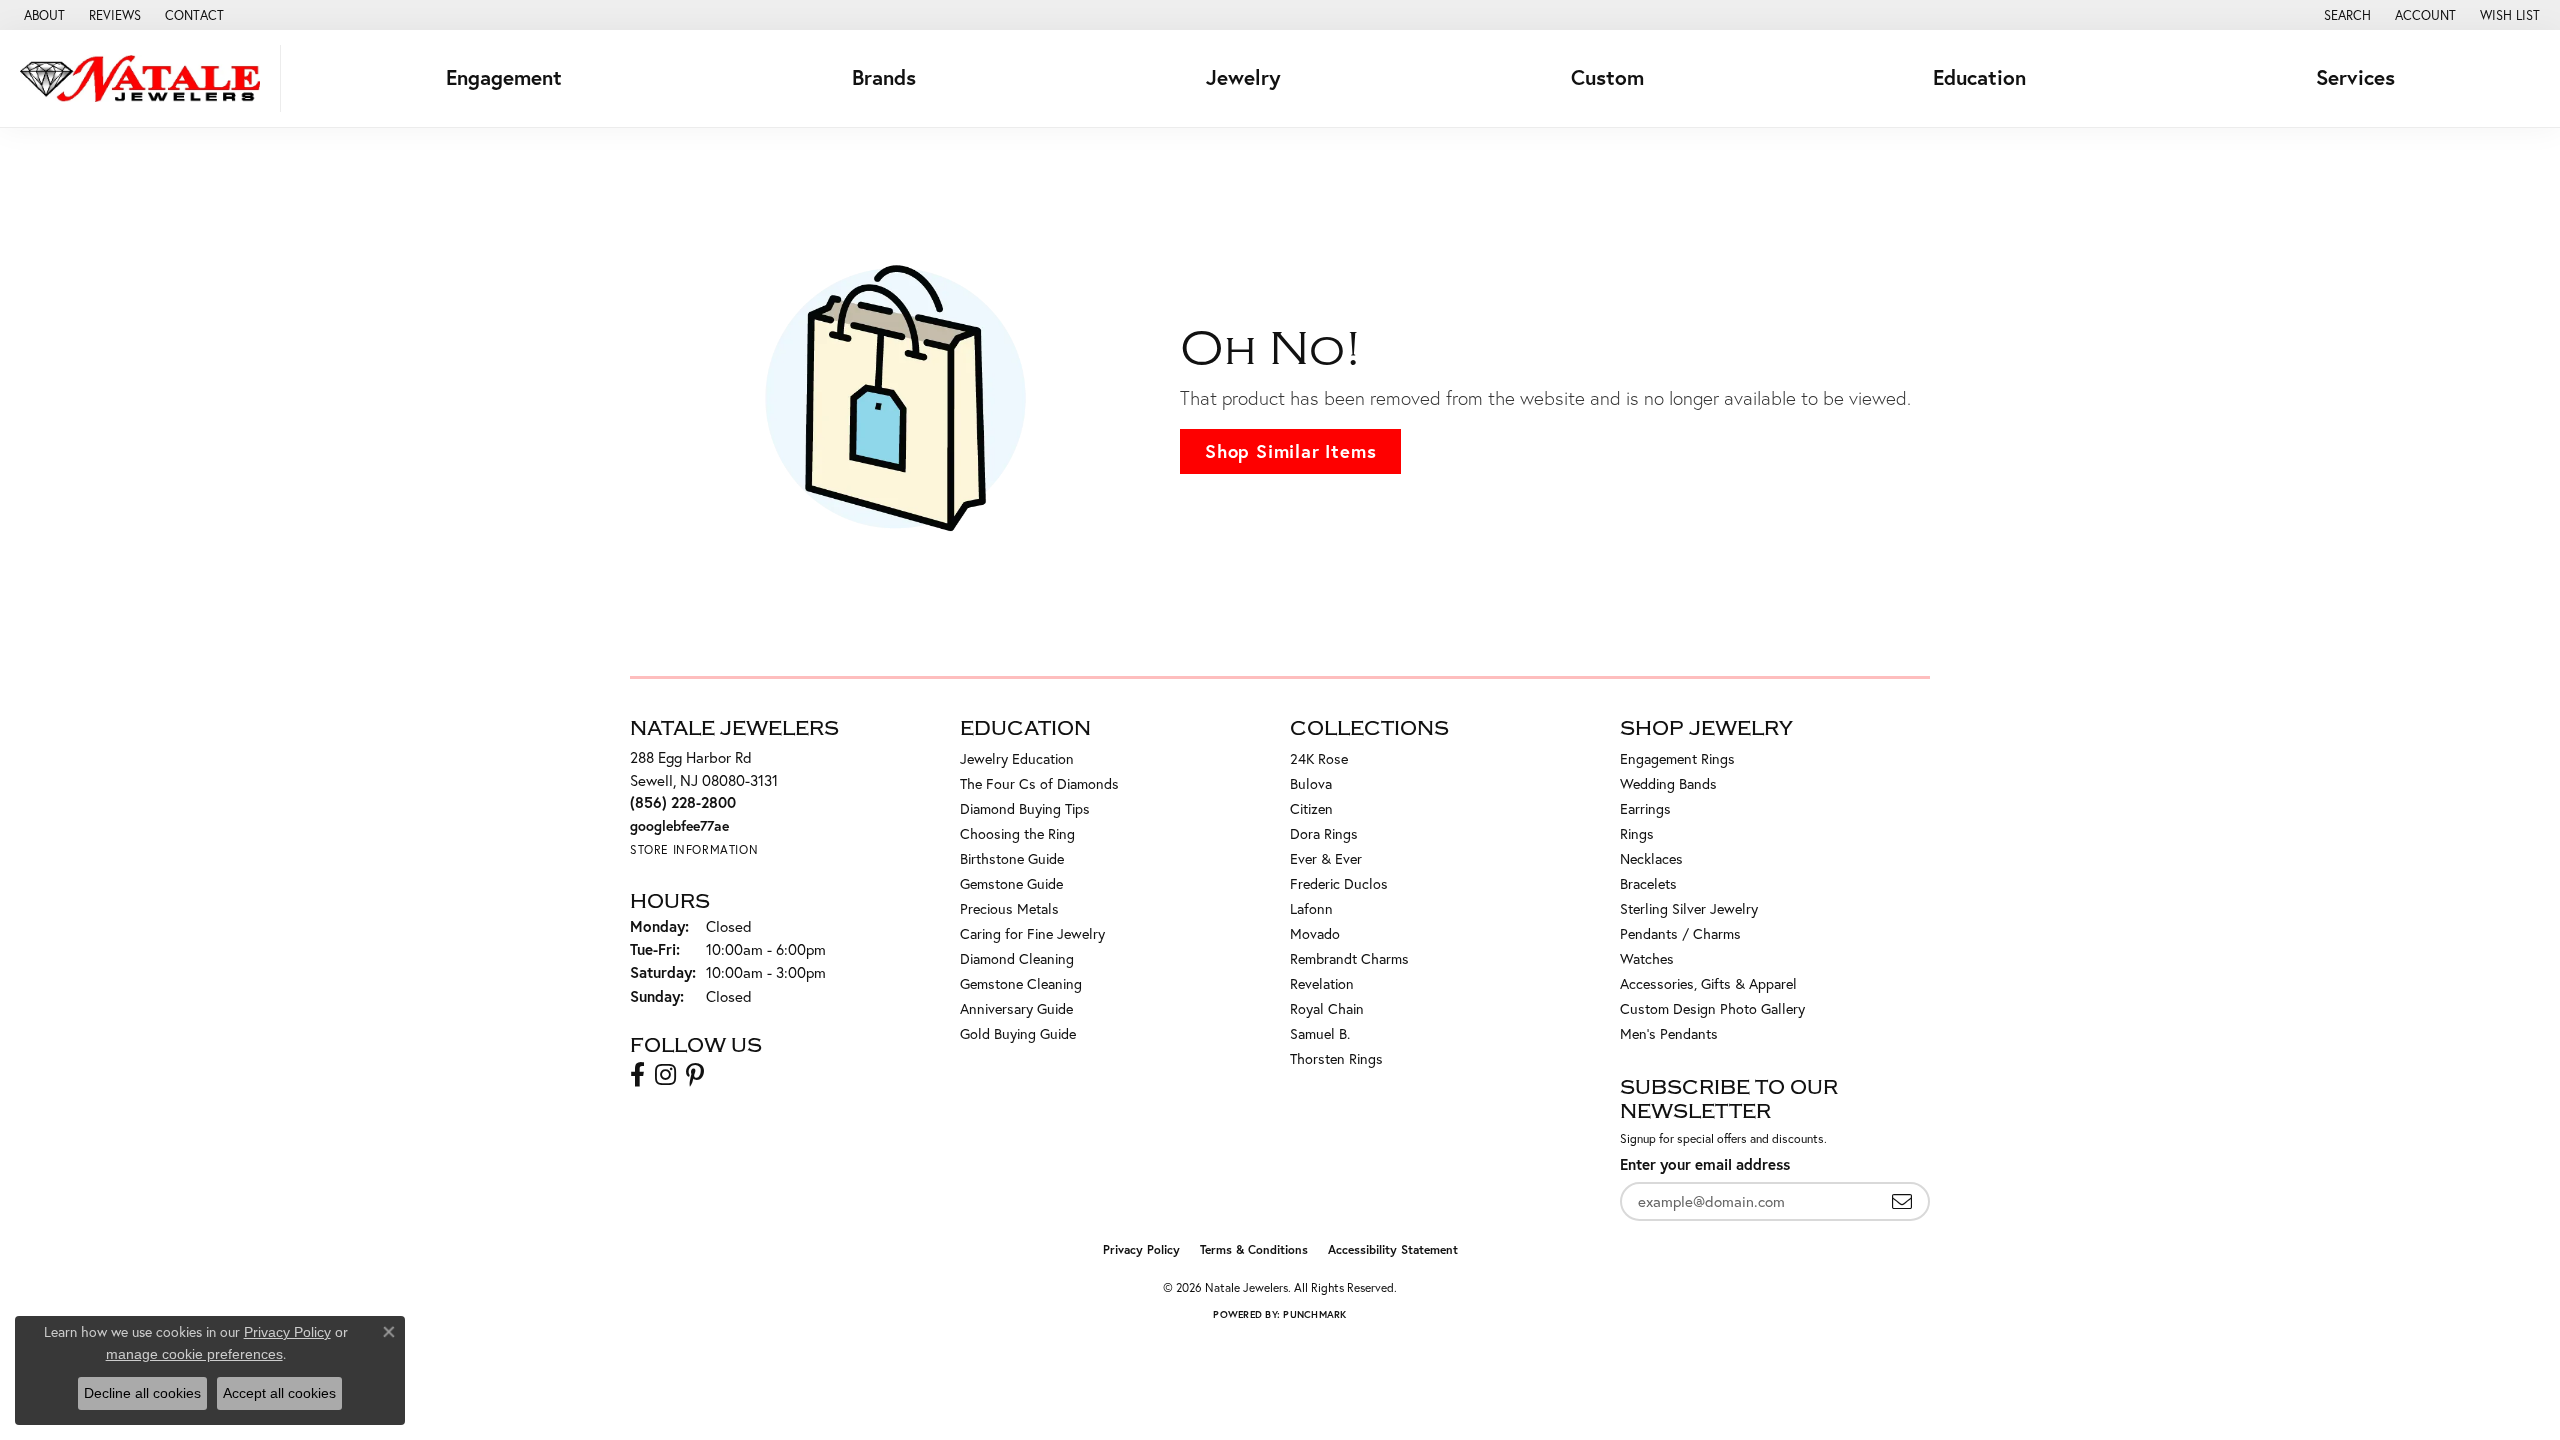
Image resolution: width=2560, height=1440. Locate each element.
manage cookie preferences (194, 1354)
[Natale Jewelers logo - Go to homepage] (145, 78)
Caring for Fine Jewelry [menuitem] (1032, 933)
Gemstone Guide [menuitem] (1011, 883)
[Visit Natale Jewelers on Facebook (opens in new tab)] (637, 1075)
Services (2355, 77)
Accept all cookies (279, 1393)
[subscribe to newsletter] (1902, 1201)
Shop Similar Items (1290, 451)
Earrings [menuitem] (1645, 808)
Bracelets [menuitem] (1648, 883)
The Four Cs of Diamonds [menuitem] (1039, 783)
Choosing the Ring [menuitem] (1017, 833)
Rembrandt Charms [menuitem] (1349, 958)
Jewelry (1243, 77)
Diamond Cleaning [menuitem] (1017, 958)
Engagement (504, 77)
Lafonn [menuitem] (1311, 908)
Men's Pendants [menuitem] (1669, 1033)
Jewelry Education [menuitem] (1017, 758)
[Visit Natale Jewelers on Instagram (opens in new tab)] (665, 1075)
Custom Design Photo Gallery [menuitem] (1712, 1008)
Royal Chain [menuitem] (1327, 1008)
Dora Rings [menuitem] (1324, 833)
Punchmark (1314, 1314)
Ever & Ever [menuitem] (1326, 858)
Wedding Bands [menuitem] (1668, 783)
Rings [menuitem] (1637, 833)
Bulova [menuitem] (1311, 783)
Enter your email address (1705, 1164)
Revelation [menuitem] (1322, 983)
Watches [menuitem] (1647, 958)
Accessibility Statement (1393, 1249)
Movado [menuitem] (1315, 933)
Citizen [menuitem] (1311, 808)
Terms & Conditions (1254, 1249)
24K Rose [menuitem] (1319, 758)
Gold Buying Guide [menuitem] (1018, 1033)
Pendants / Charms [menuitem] (1680, 933)
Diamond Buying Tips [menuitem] (1025, 808)
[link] (42, 15)
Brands (884, 77)
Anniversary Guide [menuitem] (1016, 1008)
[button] (2345, 15)
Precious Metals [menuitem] (1009, 908)
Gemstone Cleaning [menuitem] (1021, 983)
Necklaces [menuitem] (1651, 858)
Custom (1607, 77)
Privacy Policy (1141, 1249)
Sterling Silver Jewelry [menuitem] (1689, 908)
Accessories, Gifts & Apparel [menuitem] (1708, 983)
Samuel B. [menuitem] (1320, 1033)
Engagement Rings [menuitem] (1677, 758)
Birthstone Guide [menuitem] (1012, 858)
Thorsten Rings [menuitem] (1336, 1058)
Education (1979, 77)
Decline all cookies (142, 1393)
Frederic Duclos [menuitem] (1339, 883)
